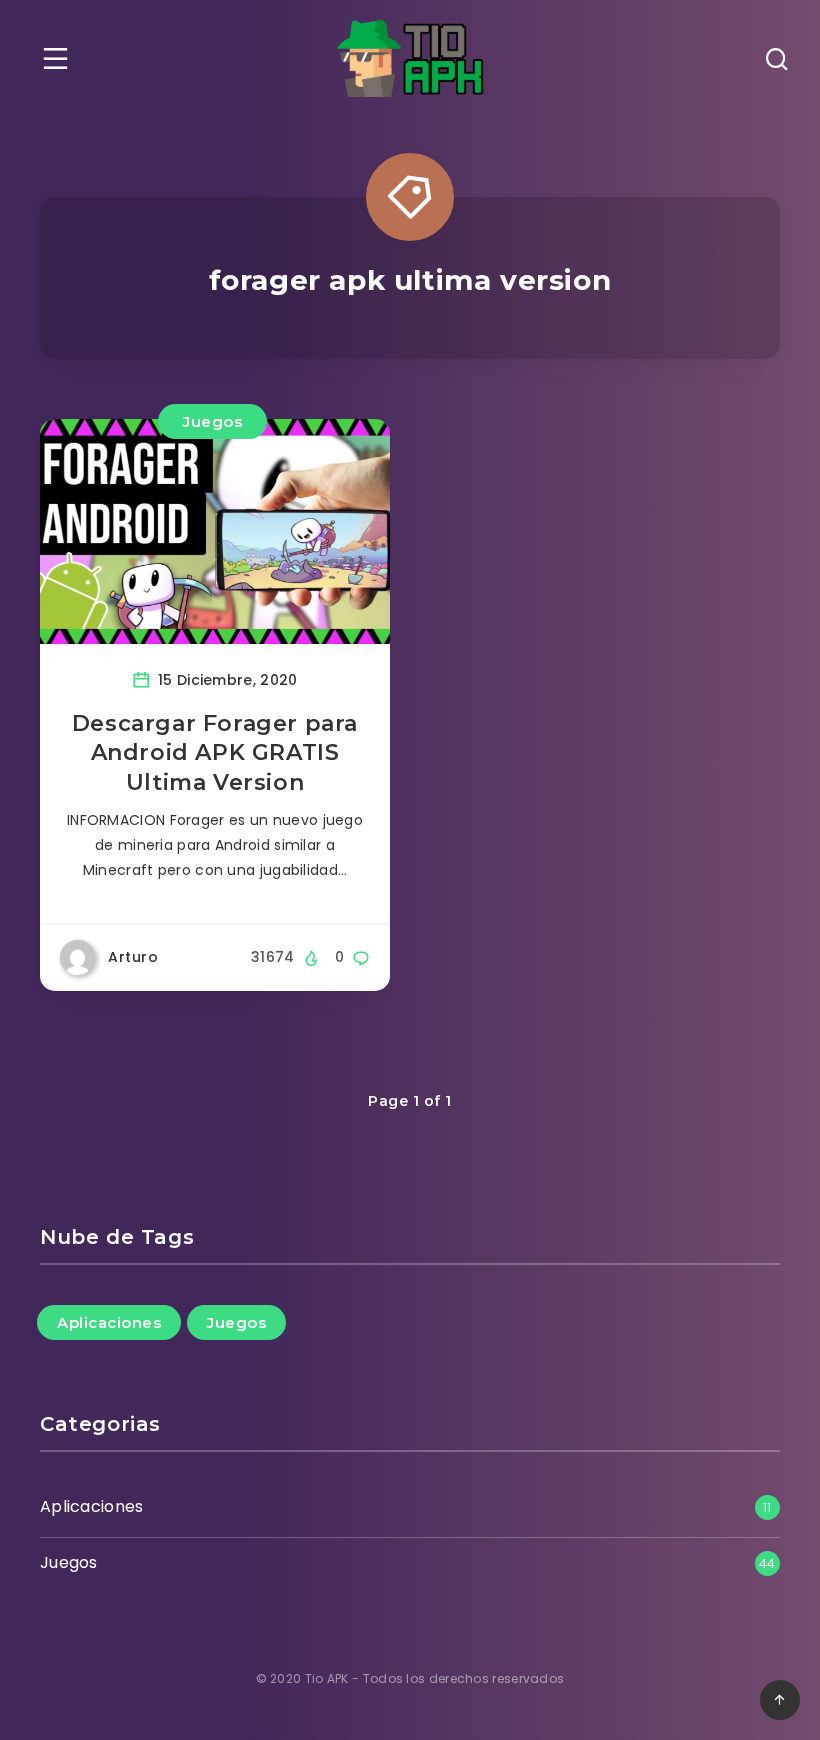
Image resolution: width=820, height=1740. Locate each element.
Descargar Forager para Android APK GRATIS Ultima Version (215, 753)
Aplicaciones (109, 1322)
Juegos (212, 421)
